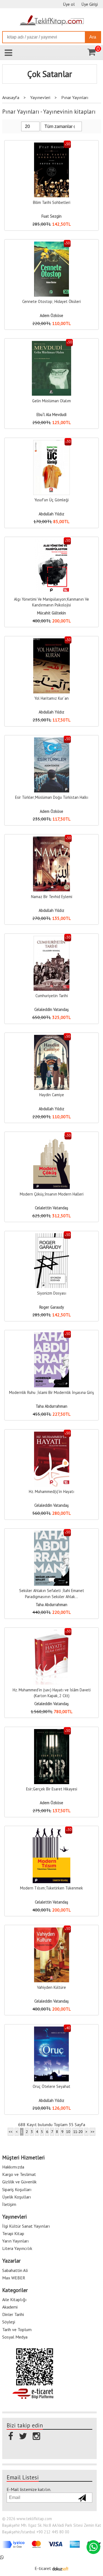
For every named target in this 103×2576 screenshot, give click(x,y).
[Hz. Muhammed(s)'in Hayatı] (52, 1435)
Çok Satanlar (50, 74)
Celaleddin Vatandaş (51, 1009)
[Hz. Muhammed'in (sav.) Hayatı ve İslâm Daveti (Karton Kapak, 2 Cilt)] (51, 1633)
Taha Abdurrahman (51, 1406)
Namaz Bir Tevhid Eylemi (52, 897)
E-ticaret (43, 2568)
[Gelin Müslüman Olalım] (51, 344)
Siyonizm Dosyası (52, 1293)
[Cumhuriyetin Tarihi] (51, 939)
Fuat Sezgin (51, 216)
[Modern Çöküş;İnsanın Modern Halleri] (51, 1137)
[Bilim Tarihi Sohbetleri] (52, 145)
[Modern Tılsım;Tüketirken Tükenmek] (52, 1831)
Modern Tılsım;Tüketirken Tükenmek (51, 1888)
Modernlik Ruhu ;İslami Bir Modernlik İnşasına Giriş (51, 1392)
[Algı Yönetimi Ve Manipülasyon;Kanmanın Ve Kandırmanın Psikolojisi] (52, 542)
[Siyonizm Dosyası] (52, 1236)
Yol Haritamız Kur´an (51, 698)
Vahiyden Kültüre (51, 1987)
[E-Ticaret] (60, 2568)
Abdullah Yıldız (51, 514)
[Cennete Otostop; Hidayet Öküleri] (51, 244)
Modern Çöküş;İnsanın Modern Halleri (52, 1194)
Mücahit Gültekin (51, 613)
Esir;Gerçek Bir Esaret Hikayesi (52, 1789)
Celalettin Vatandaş (51, 1208)
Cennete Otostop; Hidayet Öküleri (51, 301)
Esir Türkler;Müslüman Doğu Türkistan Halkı (52, 797)
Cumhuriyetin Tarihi (52, 996)
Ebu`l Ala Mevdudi (51, 415)
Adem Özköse (51, 315)
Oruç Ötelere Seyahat (51, 2086)
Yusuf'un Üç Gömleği (51, 500)
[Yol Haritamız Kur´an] (51, 641)
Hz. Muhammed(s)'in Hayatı (51, 1491)
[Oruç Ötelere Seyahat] (52, 2029)
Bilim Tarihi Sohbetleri (52, 202)
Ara (93, 37)
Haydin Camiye (52, 1095)
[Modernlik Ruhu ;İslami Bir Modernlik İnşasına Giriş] (52, 1335)
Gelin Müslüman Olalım (51, 401)
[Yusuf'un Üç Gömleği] (51, 443)
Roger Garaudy (52, 1307)
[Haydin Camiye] (52, 1038)
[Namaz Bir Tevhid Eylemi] (51, 839)
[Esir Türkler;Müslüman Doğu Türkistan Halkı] (52, 740)
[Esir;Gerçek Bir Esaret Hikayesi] (52, 1732)
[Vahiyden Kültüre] (52, 1930)
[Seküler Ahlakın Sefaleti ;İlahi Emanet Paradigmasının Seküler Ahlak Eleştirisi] (52, 1534)
